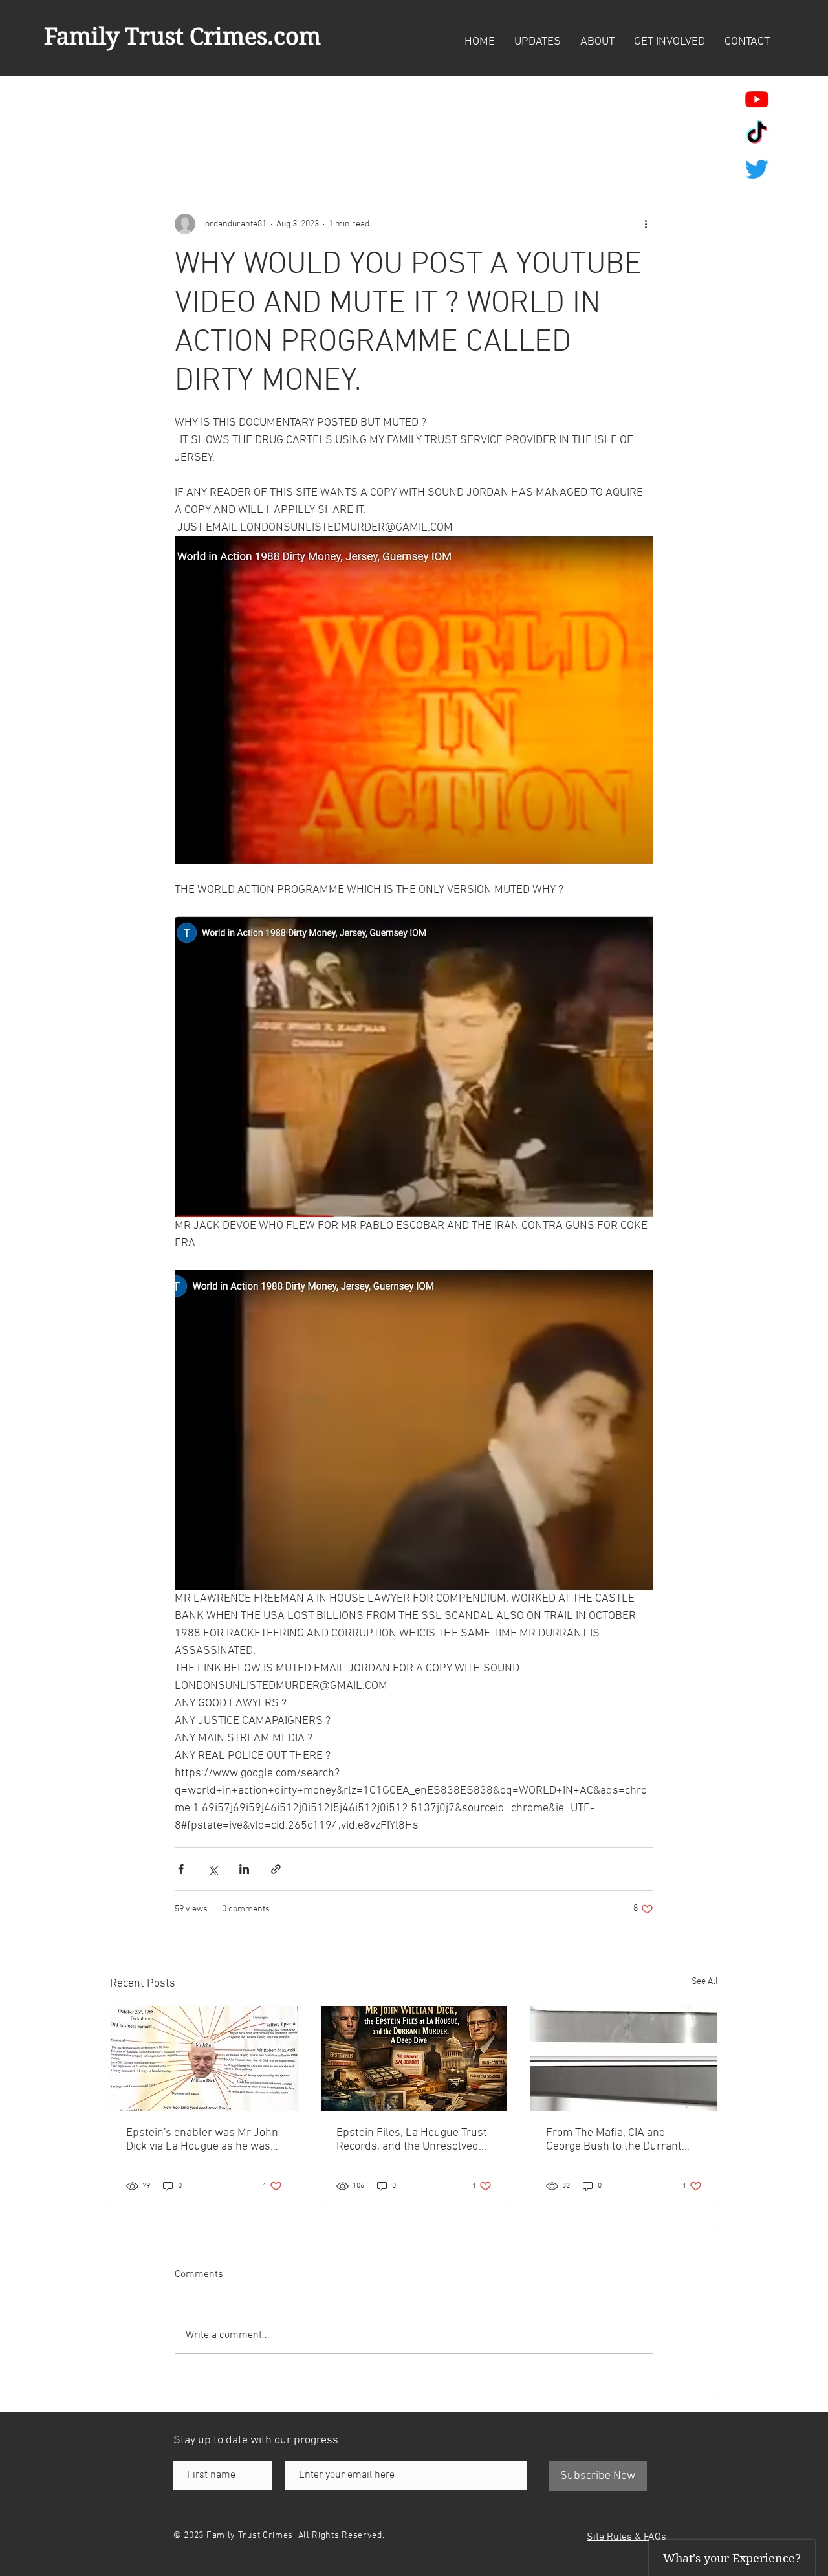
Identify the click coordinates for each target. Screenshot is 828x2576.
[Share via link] (276, 1869)
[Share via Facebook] (181, 1869)
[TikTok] (757, 134)
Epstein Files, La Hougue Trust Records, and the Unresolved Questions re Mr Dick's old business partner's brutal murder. (412, 2140)
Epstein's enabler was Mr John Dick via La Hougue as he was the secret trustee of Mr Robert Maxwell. (203, 2140)
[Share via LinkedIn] (244, 1869)
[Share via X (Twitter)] (212, 1869)
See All (705, 1982)
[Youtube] (757, 99)
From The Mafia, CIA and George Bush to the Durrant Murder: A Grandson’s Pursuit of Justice (620, 2140)
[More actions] (646, 224)
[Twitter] (757, 169)
